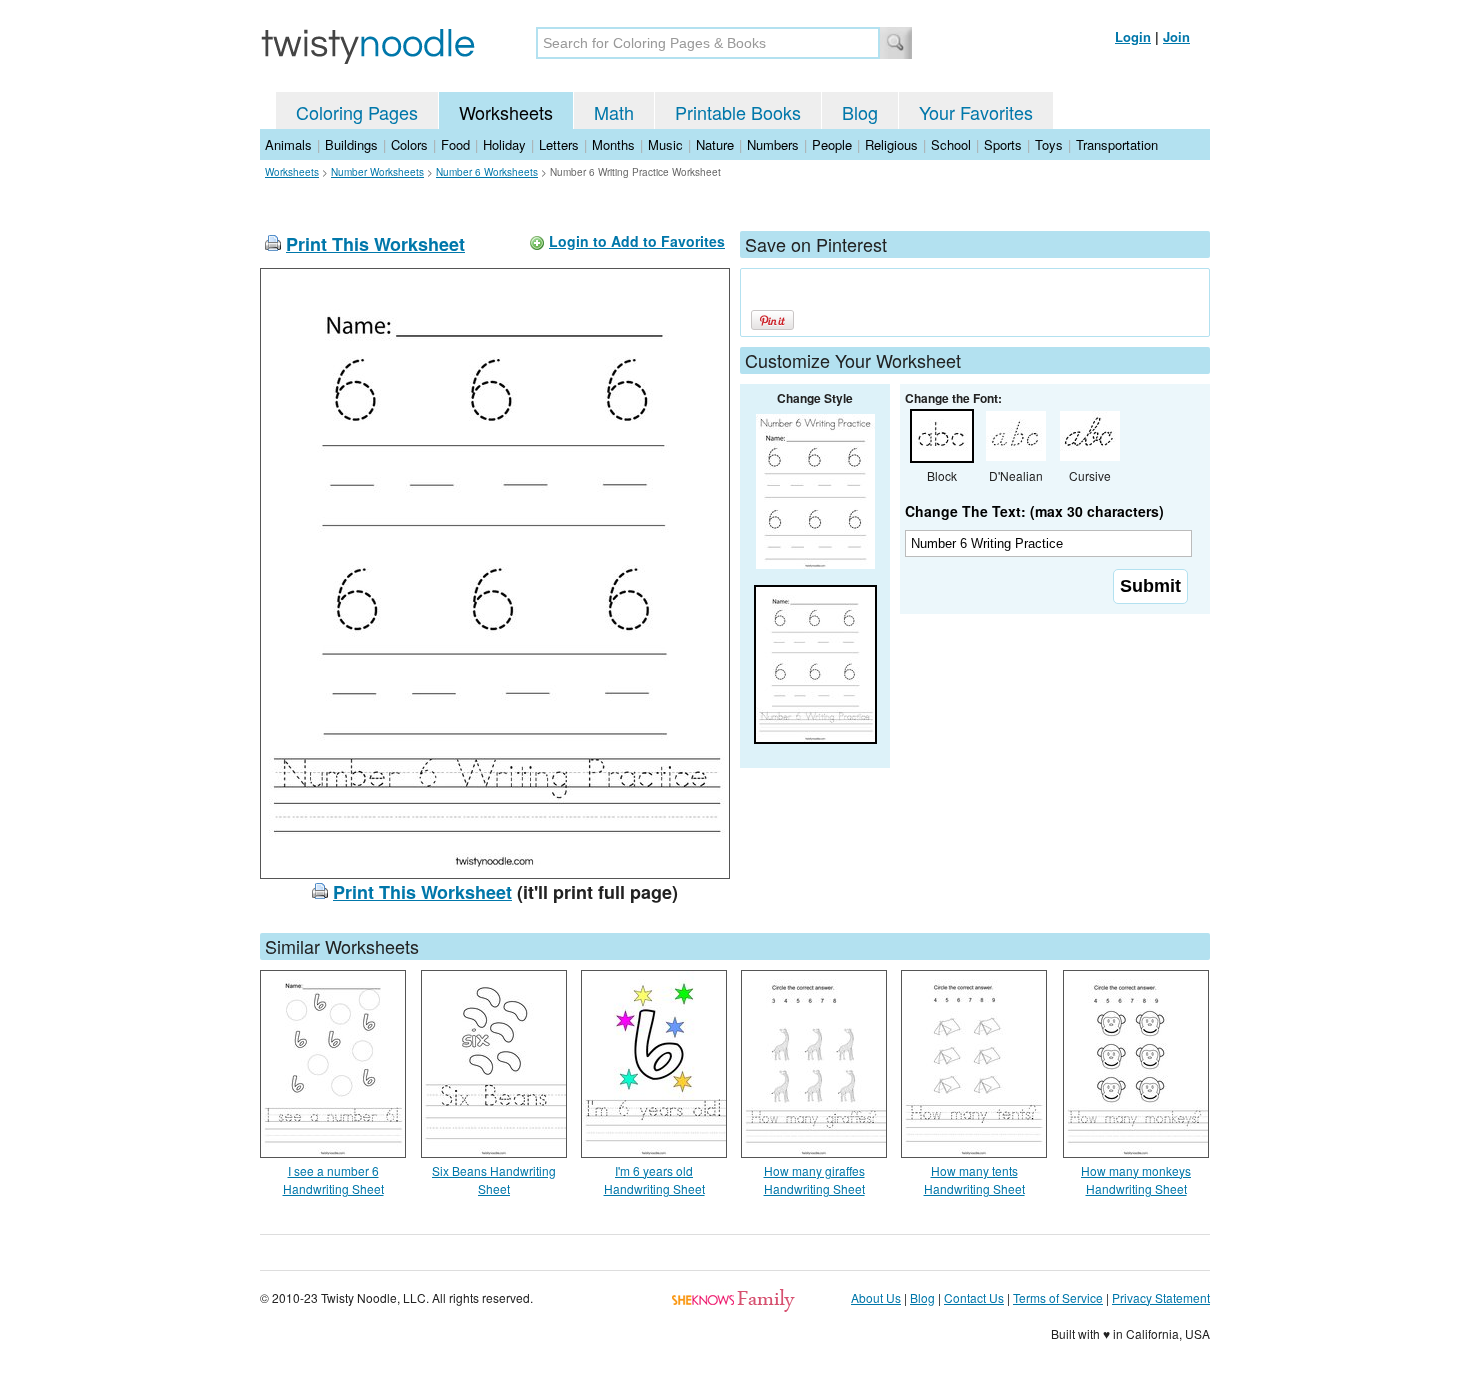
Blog (860, 112)
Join (1176, 36)
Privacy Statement (1161, 1297)
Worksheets (506, 112)
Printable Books (738, 112)
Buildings (351, 144)
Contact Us (974, 1297)
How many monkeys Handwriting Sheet (1136, 1179)
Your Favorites (976, 112)
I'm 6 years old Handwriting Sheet (654, 1179)
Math (614, 112)
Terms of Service (1058, 1297)
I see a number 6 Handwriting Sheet (333, 1179)
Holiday (504, 144)
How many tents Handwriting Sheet (974, 1179)
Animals (288, 144)
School (951, 144)
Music (665, 144)
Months (613, 144)
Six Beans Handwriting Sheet (494, 1179)
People (832, 144)
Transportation (1117, 144)
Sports (1003, 144)
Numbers (773, 144)
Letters (559, 144)
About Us (876, 1297)
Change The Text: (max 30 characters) (1034, 511)
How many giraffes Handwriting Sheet (814, 1179)
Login (1133, 36)
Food (455, 144)
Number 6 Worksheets (487, 172)
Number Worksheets (377, 172)
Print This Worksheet (375, 244)
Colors (409, 144)
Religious (891, 144)
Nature (715, 144)
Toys (1049, 144)
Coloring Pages (357, 112)
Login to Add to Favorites (637, 241)
